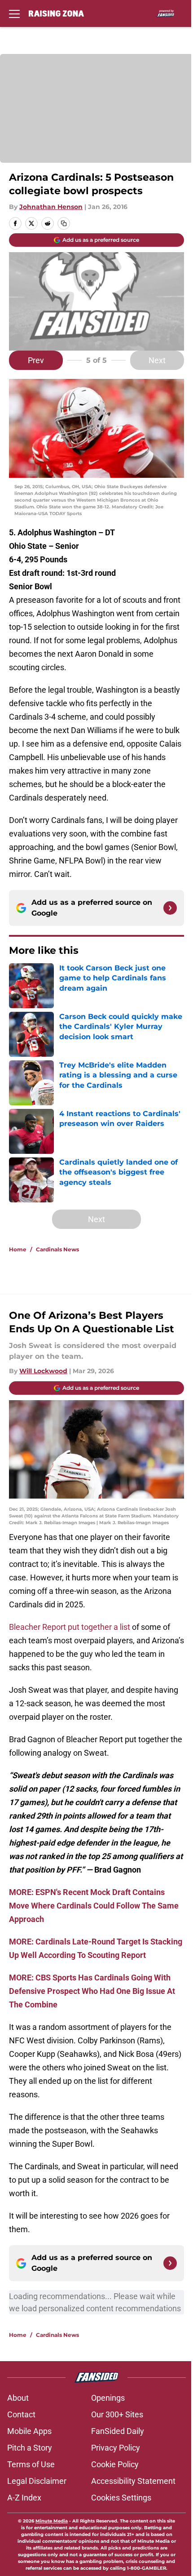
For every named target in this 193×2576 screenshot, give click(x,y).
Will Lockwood (43, 1371)
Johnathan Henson (51, 207)
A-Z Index (24, 2498)
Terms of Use (31, 2464)
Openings (108, 2398)
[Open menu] (14, 13)
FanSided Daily (118, 2431)
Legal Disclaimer (37, 2481)
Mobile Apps (29, 2431)
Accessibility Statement (133, 2481)
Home (18, 1249)
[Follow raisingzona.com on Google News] (170, 908)
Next (157, 360)
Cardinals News (57, 1249)
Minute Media (52, 2521)
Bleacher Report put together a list (70, 1627)
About (18, 2398)
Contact (21, 2414)
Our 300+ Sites (117, 2414)
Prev (36, 360)
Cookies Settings (121, 2498)
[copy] (64, 223)
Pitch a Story (30, 2448)
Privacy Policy (116, 2448)
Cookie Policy (115, 2464)
